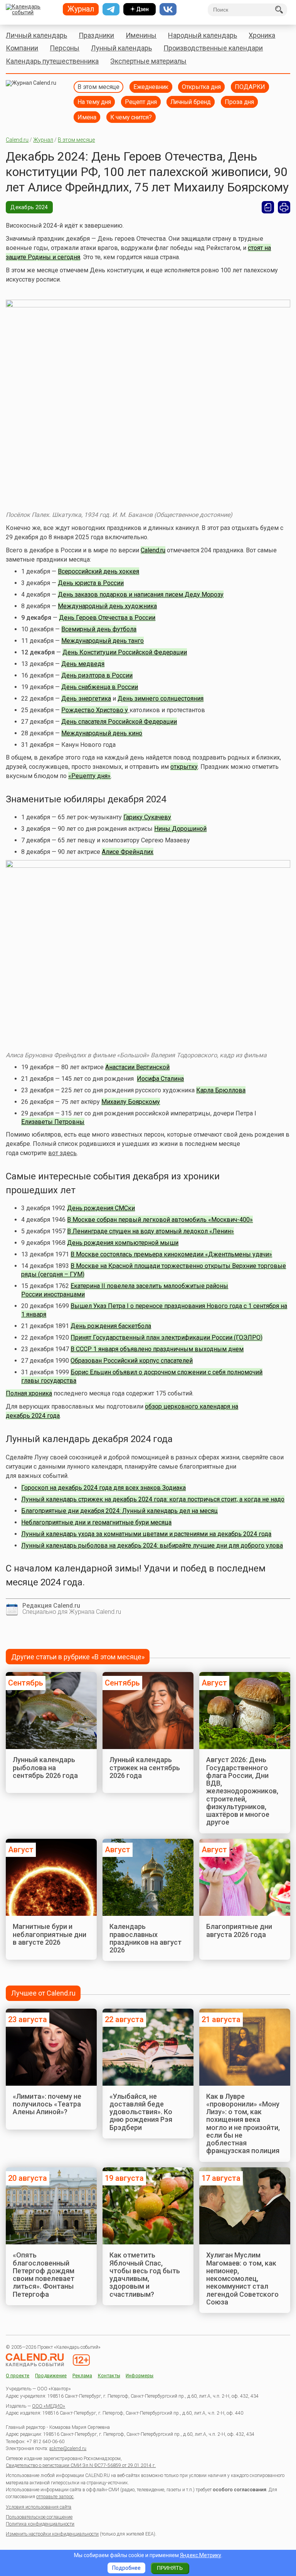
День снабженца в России (100, 687)
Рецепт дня (141, 102)
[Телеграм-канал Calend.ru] (111, 9)
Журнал (43, 140)
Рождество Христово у (95, 710)
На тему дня (94, 102)
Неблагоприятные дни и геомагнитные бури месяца (96, 1522)
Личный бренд (191, 102)
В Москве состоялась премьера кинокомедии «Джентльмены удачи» (171, 1254)
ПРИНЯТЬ (170, 2568)
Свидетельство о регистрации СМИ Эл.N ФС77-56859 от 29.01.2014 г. (81, 2465)
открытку (184, 767)
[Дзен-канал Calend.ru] (140, 9)
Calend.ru (17, 140)
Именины (141, 35)
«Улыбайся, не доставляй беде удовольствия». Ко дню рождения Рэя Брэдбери (141, 2112)
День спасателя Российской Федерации (119, 722)
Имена (87, 117)
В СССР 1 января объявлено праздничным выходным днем (157, 1349)
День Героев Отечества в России (107, 618)
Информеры (140, 2376)
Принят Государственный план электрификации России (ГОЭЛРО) (166, 1337)
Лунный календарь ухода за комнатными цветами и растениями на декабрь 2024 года (146, 1534)
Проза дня (239, 102)
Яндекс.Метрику (201, 2555)
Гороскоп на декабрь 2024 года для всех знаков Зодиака (103, 1488)
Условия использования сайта (39, 2507)
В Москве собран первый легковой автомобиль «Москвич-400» (160, 1220)
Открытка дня (201, 87)
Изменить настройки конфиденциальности (52, 2534)
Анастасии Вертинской (137, 1067)
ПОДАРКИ (250, 87)
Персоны (65, 48)
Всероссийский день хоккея (98, 571)
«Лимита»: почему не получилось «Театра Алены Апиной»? (47, 2104)
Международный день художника (107, 606)
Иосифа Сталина (160, 1079)
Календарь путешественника (52, 61)
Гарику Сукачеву (147, 817)
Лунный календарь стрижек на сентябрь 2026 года (145, 1768)
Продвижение (51, 2376)
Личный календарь (36, 35)
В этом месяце (98, 87)
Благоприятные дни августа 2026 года (239, 1930)
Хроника (262, 35)
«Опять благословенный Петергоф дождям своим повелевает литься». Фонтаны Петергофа (44, 2274)
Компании (22, 48)
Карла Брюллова (221, 1090)
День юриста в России (91, 583)
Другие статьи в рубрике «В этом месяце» (78, 1657)
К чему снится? (131, 117)
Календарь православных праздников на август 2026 (145, 1938)
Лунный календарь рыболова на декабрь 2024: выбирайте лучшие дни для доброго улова (152, 1545)
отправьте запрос (55, 2497)
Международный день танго (103, 641)
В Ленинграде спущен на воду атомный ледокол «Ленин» (151, 1231)
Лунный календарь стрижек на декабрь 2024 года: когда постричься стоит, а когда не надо (153, 1499)
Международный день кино (102, 733)
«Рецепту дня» (89, 776)
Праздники (96, 35)
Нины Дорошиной (180, 829)
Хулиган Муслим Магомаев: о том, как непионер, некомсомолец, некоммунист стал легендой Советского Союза (242, 2278)
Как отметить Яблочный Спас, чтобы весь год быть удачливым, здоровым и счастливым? (145, 2274)
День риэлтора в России (97, 675)
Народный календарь (203, 35)
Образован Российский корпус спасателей (132, 1361)
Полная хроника (29, 1393)
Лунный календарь (121, 48)
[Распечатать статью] (284, 207)
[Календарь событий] (31, 10)
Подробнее (126, 2568)
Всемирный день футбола (99, 629)
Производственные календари (213, 48)
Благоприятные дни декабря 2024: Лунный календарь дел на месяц (119, 1511)
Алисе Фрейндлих (128, 852)
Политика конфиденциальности (40, 2524)
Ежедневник (151, 87)
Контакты (109, 2376)
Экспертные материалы (148, 61)
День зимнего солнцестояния (161, 699)
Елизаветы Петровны (53, 1122)
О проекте (18, 2376)
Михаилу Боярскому (131, 1102)
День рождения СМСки (101, 1208)
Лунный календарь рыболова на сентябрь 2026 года (45, 1768)
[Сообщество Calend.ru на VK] (168, 9)
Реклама (82, 2376)
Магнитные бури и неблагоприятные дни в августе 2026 (50, 1934)
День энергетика (86, 699)
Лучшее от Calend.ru (43, 1993)
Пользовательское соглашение (39, 2517)
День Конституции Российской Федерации (125, 652)
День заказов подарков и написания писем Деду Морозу (141, 595)
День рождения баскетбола (111, 1326)
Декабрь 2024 (29, 207)
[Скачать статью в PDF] (268, 207)
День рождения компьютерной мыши (123, 1243)
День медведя (83, 664)
